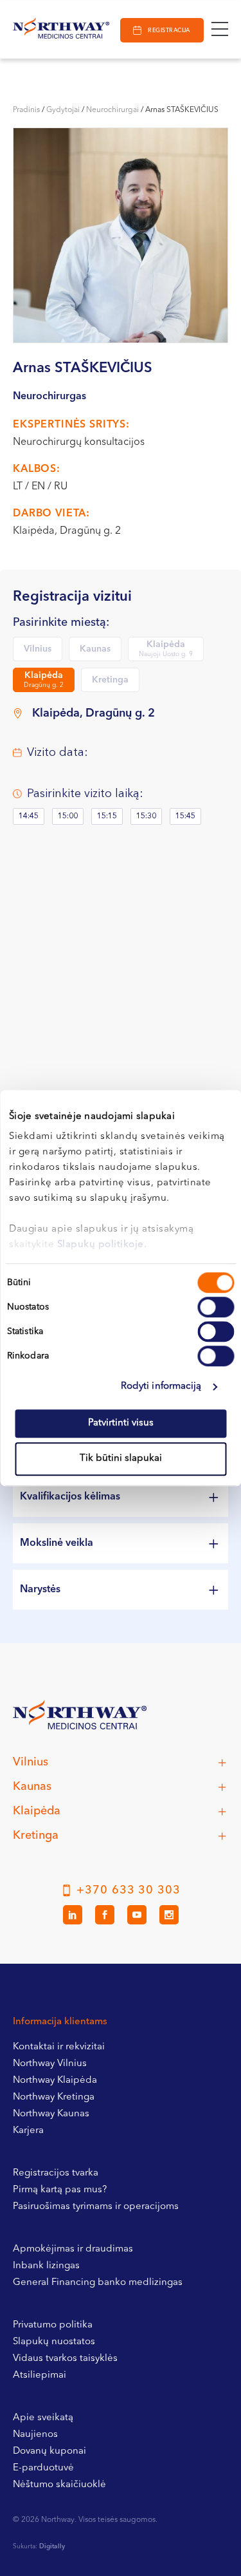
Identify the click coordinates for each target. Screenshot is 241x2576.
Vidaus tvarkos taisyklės (65, 2359)
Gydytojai (63, 110)
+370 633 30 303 (129, 1890)
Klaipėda (166, 649)
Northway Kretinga (54, 2097)
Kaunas (95, 649)
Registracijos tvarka (56, 2173)
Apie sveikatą (43, 2418)
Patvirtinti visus (121, 1423)
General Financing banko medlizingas (98, 2283)
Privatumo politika (53, 2325)
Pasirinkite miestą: (61, 623)
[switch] (216, 1307)
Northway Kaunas (51, 2114)
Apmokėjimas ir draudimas (73, 2249)
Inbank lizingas (46, 2266)
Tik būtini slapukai (121, 1459)
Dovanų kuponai (49, 2451)
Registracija (169, 31)
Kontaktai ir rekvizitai (59, 2047)
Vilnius (38, 649)
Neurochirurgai (112, 110)
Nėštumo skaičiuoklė (59, 2485)
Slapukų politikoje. (102, 1245)
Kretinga (110, 680)
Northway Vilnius (50, 2064)
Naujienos (35, 2435)
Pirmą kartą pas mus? (60, 2190)
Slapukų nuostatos (54, 2342)
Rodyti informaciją (161, 1387)
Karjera (28, 2131)
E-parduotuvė (43, 2468)
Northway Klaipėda (55, 2081)
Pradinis (26, 110)
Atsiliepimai (40, 2375)
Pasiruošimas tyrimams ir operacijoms (96, 2207)
